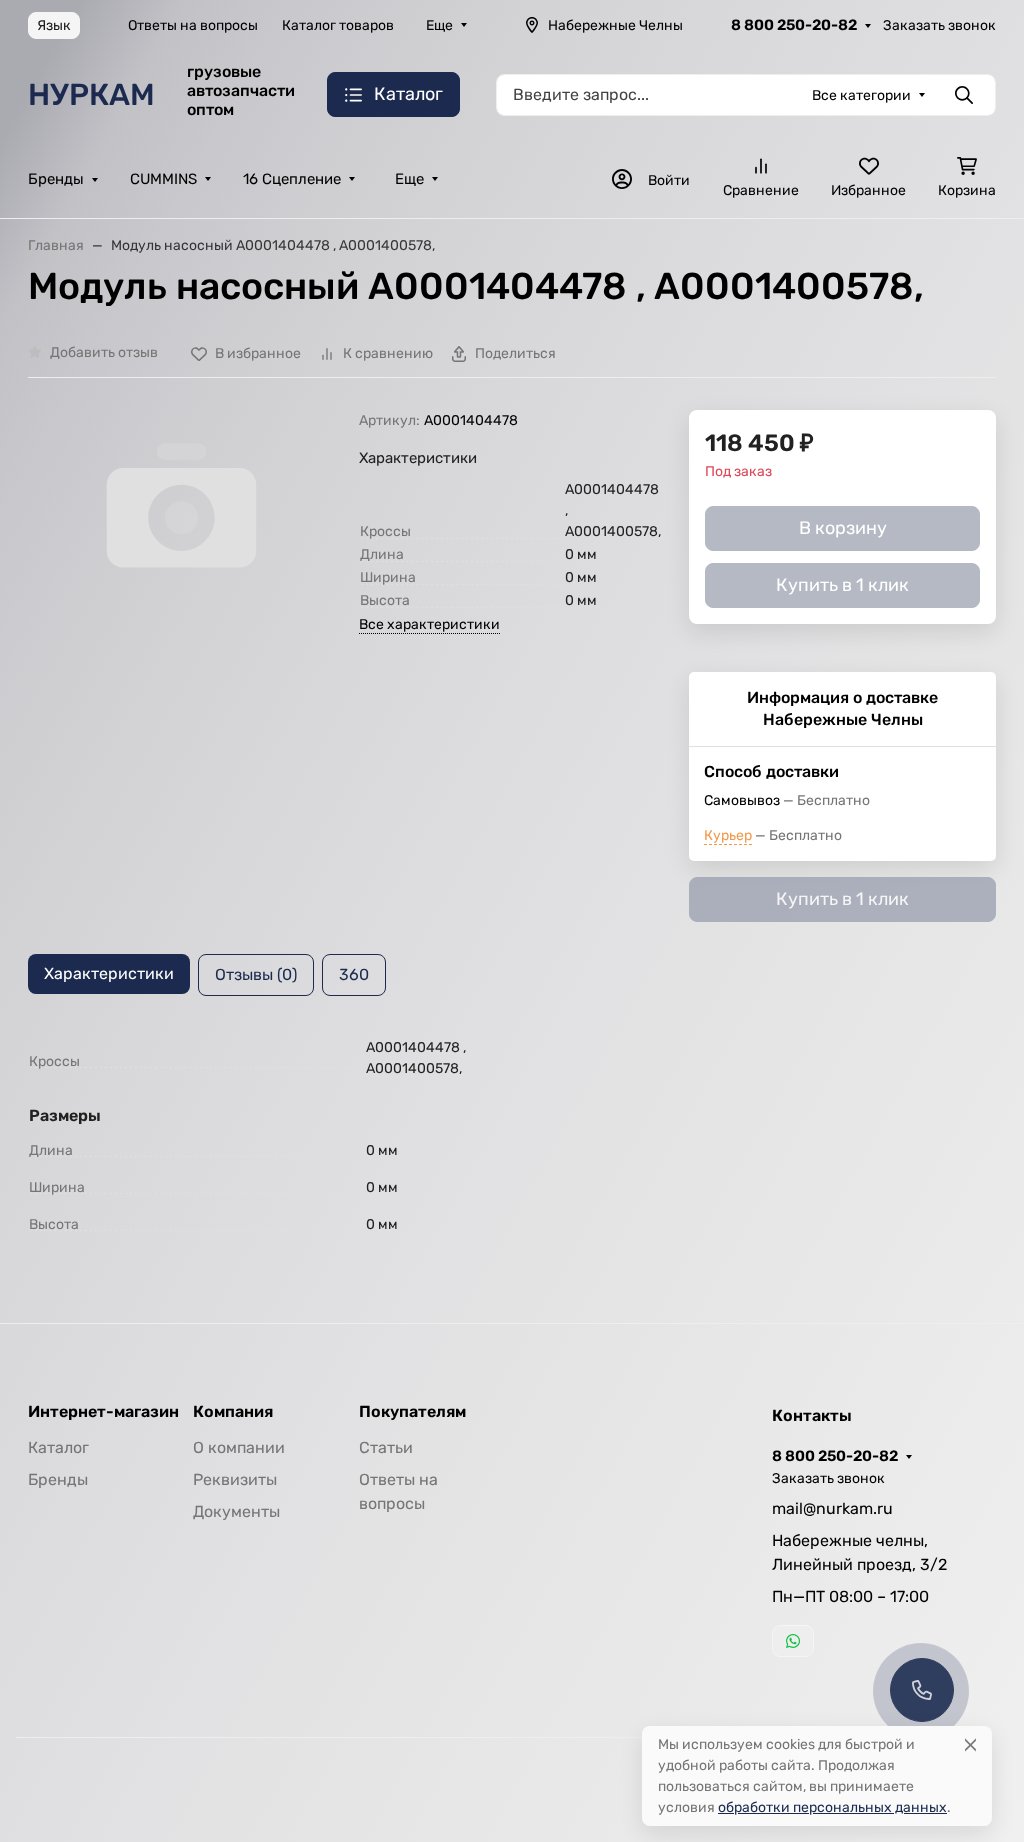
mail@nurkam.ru (832, 1508)
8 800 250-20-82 (794, 25)
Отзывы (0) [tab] (256, 974)
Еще (439, 25)
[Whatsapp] (793, 1641)
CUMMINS (163, 179)
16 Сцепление (292, 179)
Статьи (386, 1447)
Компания (233, 1412)
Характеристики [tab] (109, 973)
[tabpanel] (512, 1139)
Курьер (728, 835)
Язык (54, 25)
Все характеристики (429, 624)
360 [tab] (354, 974)
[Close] (970, 1744)
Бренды (56, 179)
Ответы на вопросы (193, 25)
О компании (239, 1447)
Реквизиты (235, 1479)
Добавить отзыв (104, 352)
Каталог (58, 1447)
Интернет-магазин (103, 1412)
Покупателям (412, 1412)
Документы (236, 1511)
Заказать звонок (939, 25)
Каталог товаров (338, 25)
